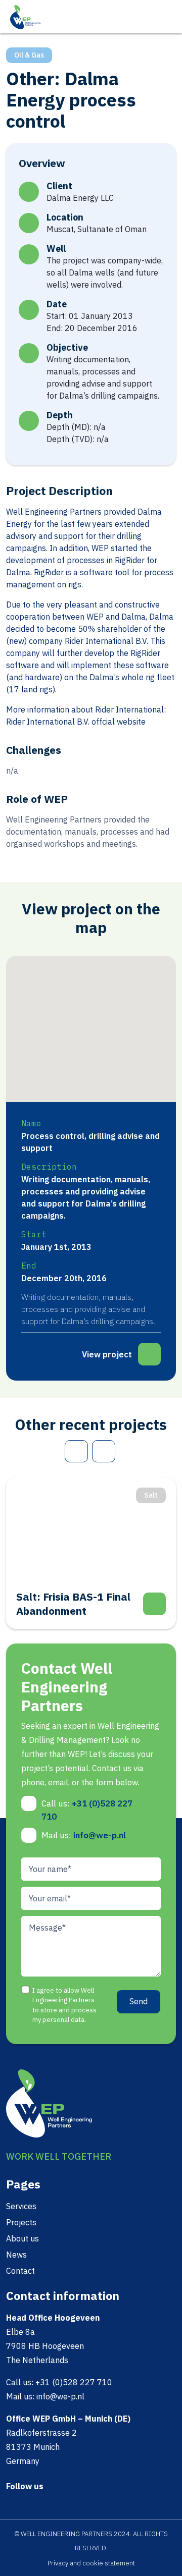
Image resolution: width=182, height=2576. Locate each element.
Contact (20, 2271)
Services (21, 2206)
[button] (139, 1026)
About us (22, 2238)
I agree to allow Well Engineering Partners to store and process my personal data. (64, 2005)
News (16, 2255)
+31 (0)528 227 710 (74, 2382)
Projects (21, 2222)
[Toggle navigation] (168, 16)
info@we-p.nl (100, 1835)
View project (107, 1354)
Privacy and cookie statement (91, 2563)
